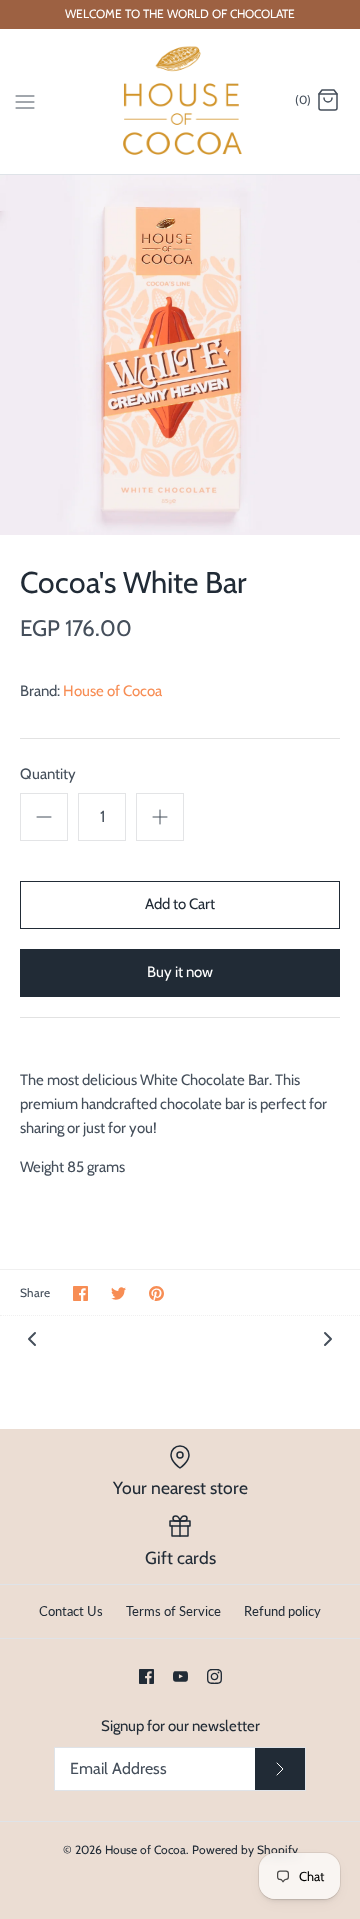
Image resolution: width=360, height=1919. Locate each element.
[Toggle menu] (25, 100)
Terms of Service (173, 1611)
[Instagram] (214, 1676)
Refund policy (282, 1611)
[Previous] (32, 1337)
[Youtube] (180, 1676)
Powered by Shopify (245, 1849)
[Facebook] (146, 1676)
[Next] (328, 1337)
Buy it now (180, 972)
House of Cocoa (112, 691)
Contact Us (71, 1611)
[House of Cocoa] (180, 101)
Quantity (48, 774)
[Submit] (280, 1769)
